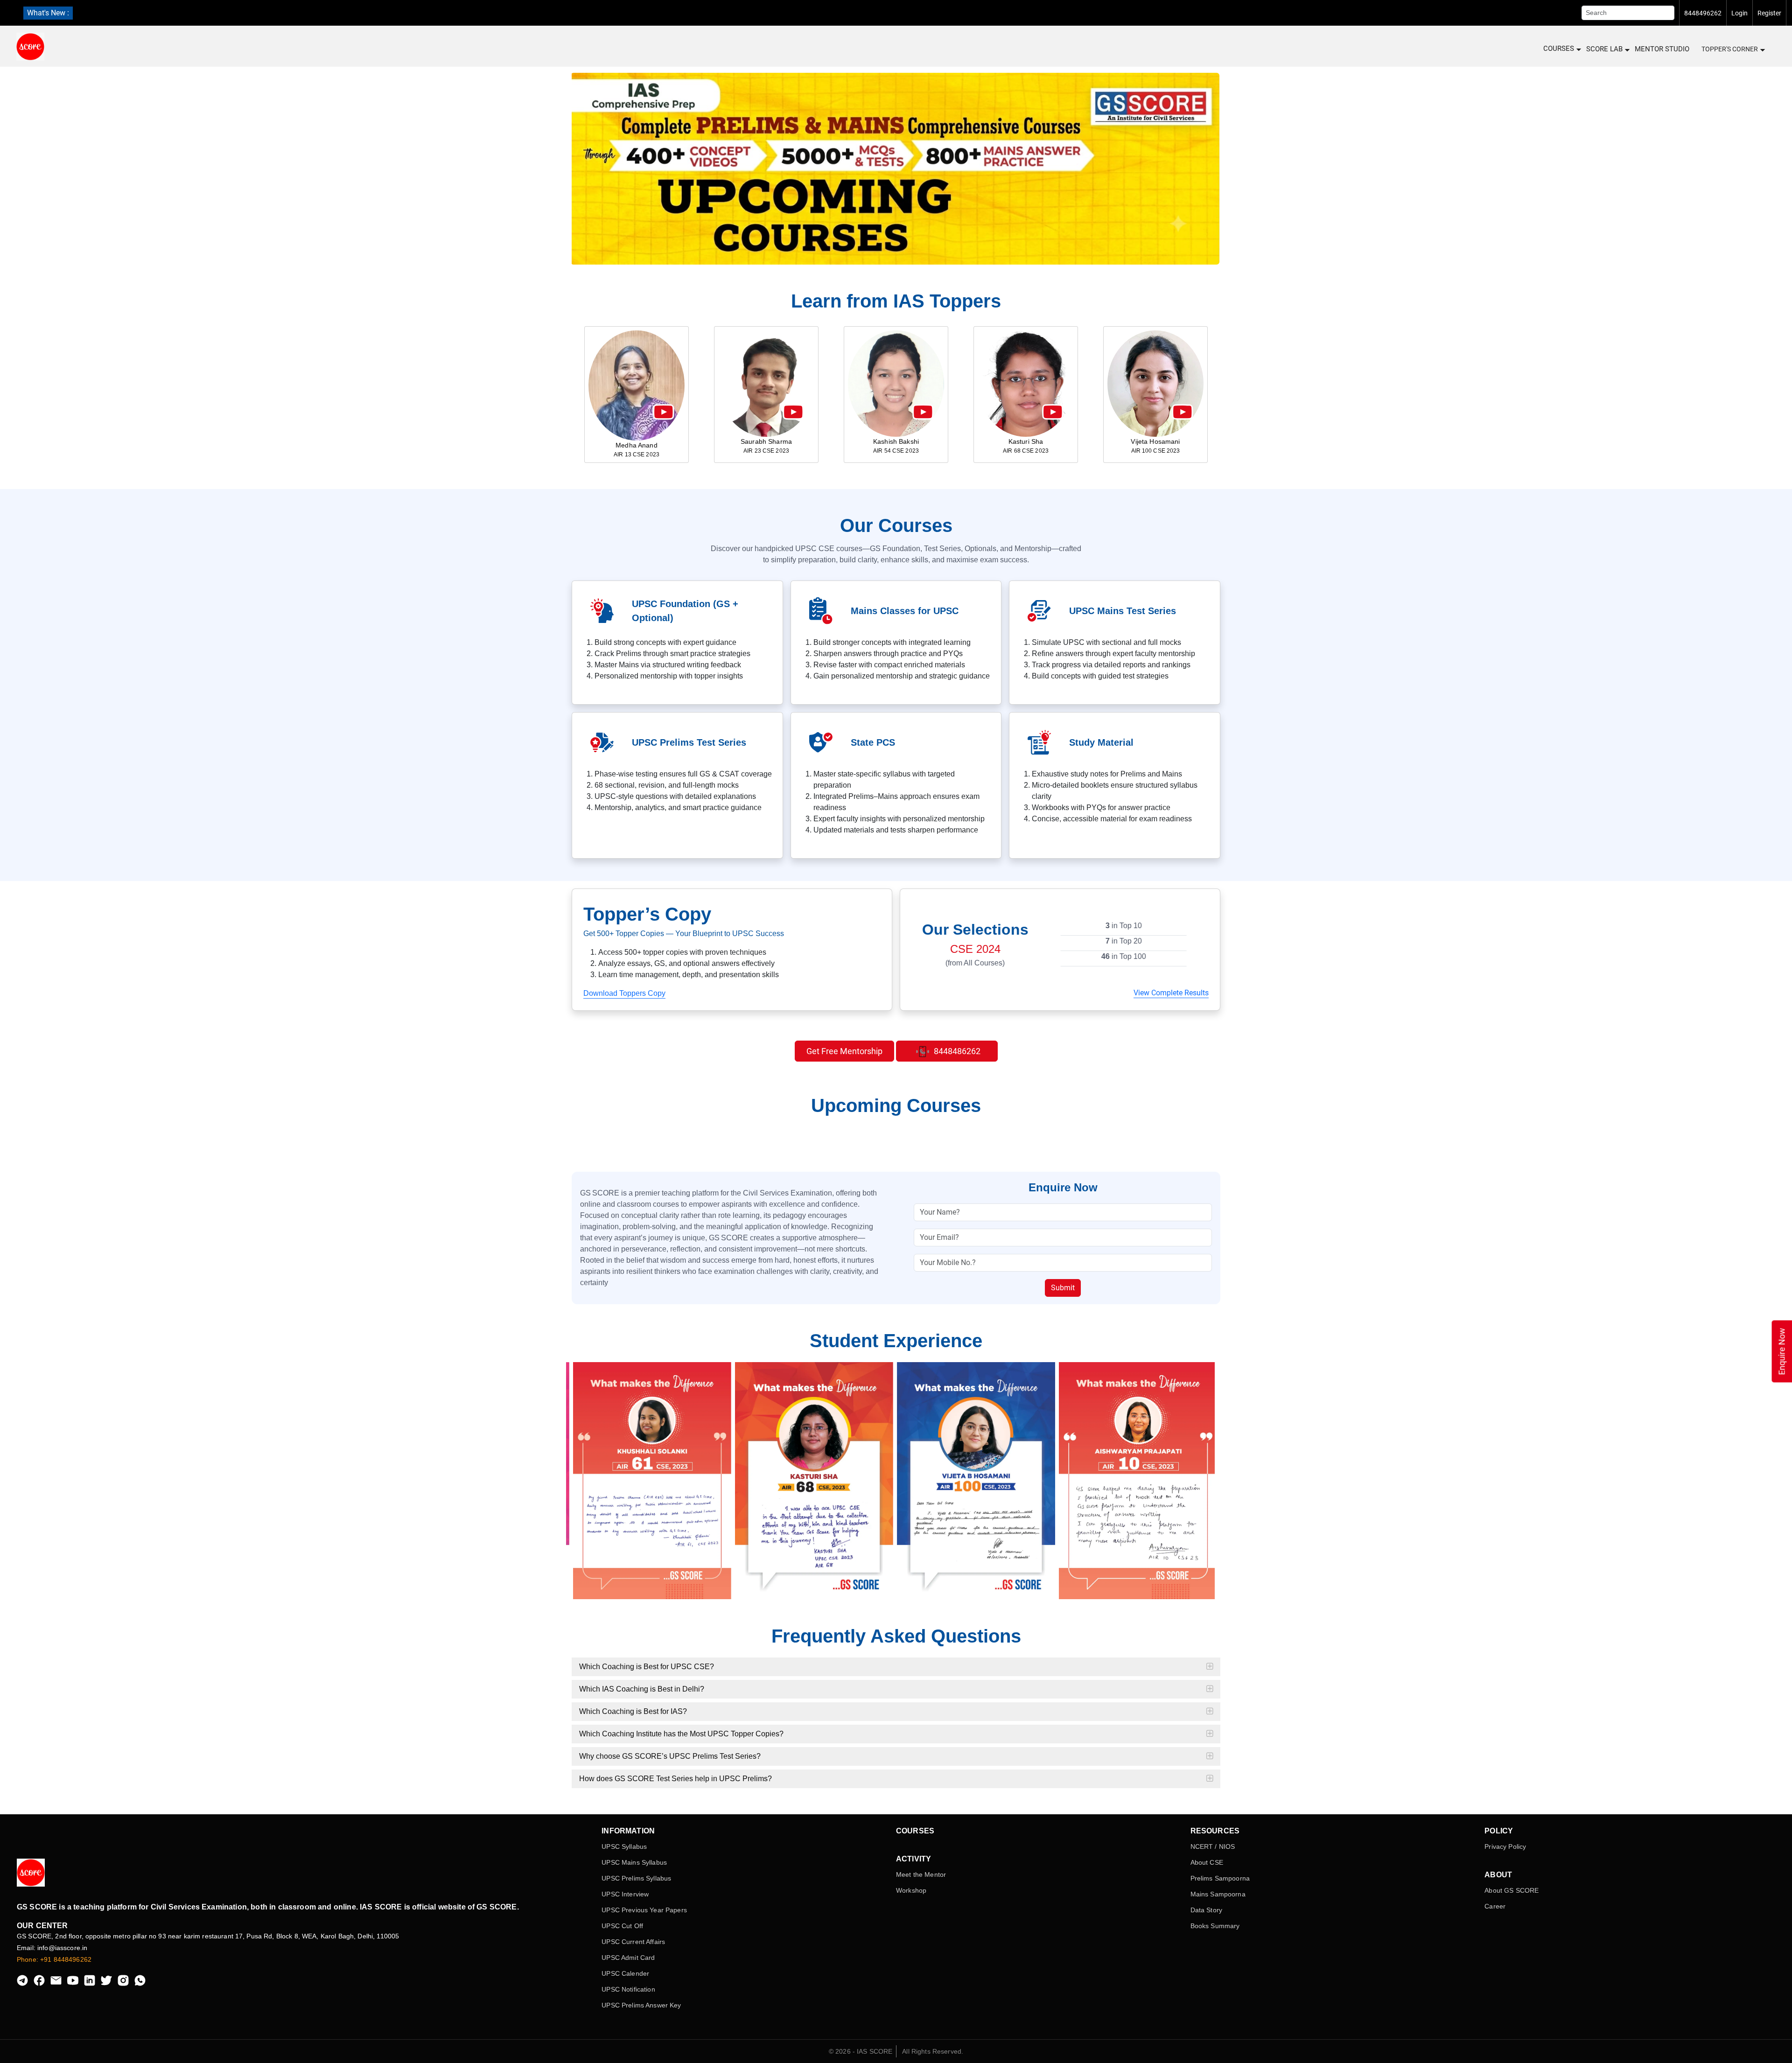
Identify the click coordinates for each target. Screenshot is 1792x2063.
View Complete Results (1171, 993)
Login (1739, 13)
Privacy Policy (1505, 1846)
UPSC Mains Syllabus (634, 1862)
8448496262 (1703, 13)
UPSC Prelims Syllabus (636, 1878)
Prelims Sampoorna (1220, 1878)
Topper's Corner (1730, 49)
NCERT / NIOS (1213, 1846)
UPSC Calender (625, 1973)
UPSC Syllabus (624, 1846)
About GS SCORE (1512, 1890)
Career (1495, 1906)
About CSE (1207, 1862)
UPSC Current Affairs (633, 1942)
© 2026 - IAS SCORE (861, 2051)
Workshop (911, 1890)
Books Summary (1215, 1926)
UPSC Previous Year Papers (644, 1910)
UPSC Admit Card (628, 1958)
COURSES (1559, 49)
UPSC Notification (628, 1989)
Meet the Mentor (921, 1874)
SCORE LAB (1604, 49)
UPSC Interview (625, 1894)
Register (1769, 13)
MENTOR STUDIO (1662, 49)
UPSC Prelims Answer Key (641, 2005)
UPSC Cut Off (622, 1926)
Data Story (1206, 1910)
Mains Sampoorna (1218, 1894)
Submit (1063, 1288)
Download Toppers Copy (624, 993)
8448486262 (956, 1051)
